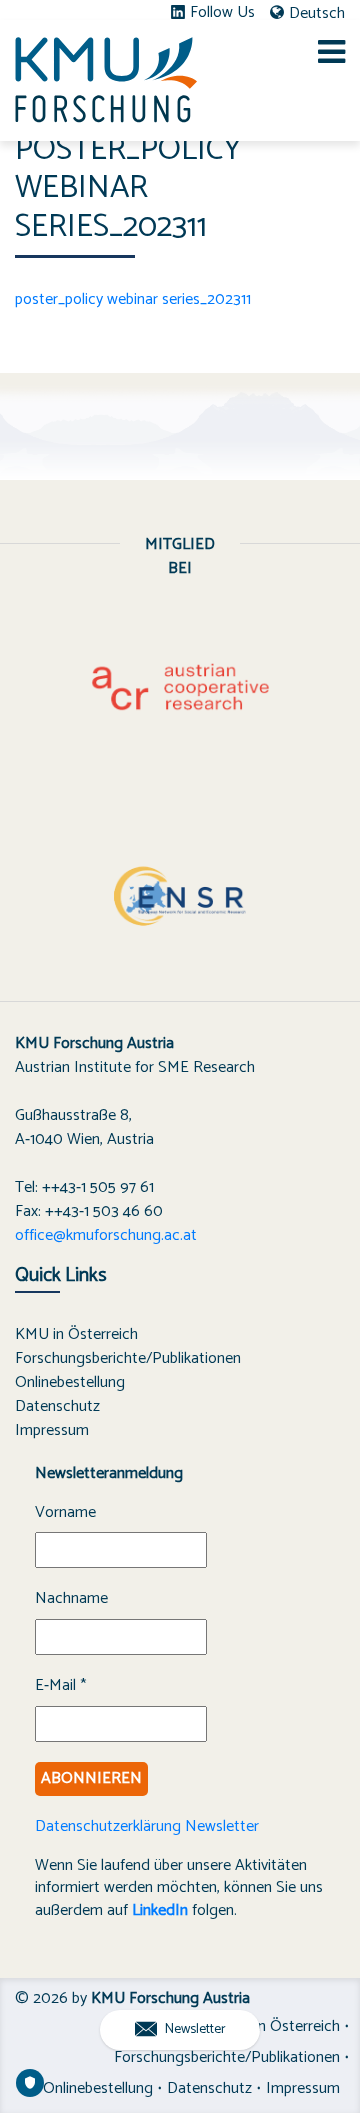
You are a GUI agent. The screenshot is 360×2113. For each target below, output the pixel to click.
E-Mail (60, 1686)
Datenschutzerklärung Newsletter (147, 1826)
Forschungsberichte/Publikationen (128, 1358)
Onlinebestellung (70, 1382)
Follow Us (222, 13)
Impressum (52, 1430)
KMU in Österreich (76, 1334)
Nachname (71, 1599)
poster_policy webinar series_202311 (133, 299)
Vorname (65, 1513)
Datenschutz (57, 1406)
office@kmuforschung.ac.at (106, 1235)
